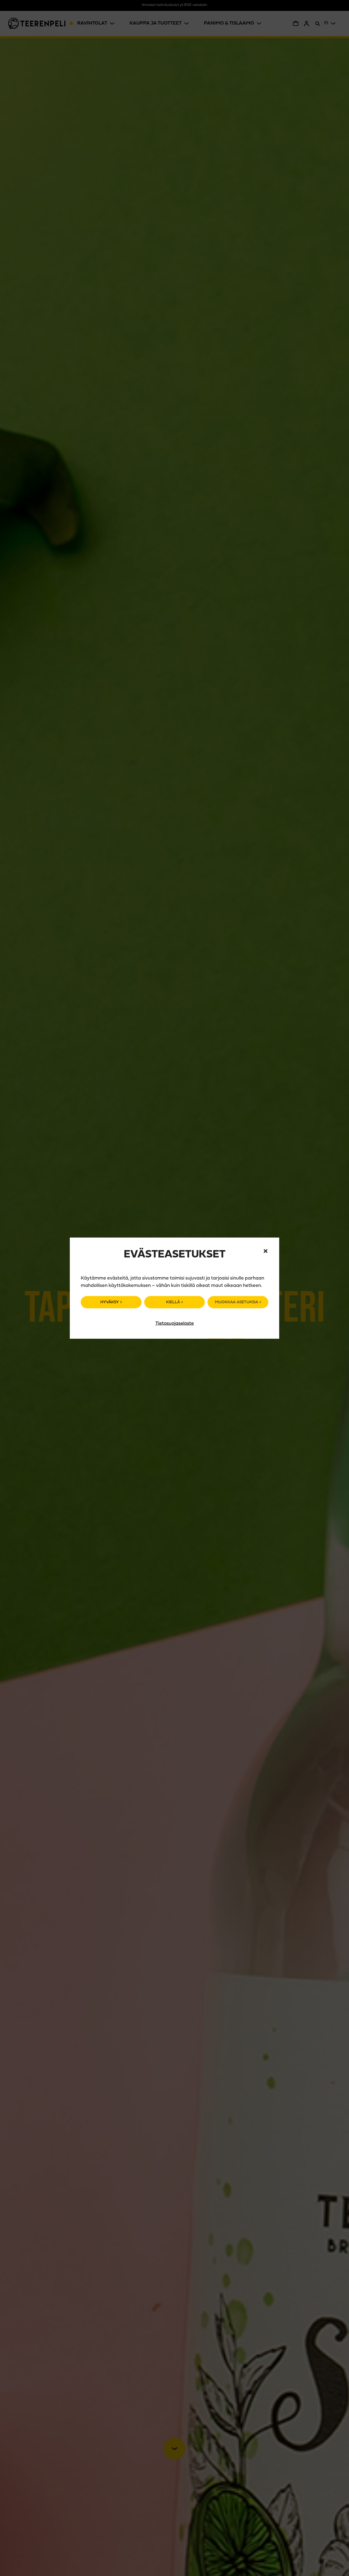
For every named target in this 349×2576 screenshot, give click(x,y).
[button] (266, 1251)
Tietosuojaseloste (175, 1324)
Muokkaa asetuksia (237, 1302)
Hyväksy (110, 1302)
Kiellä (173, 1302)
